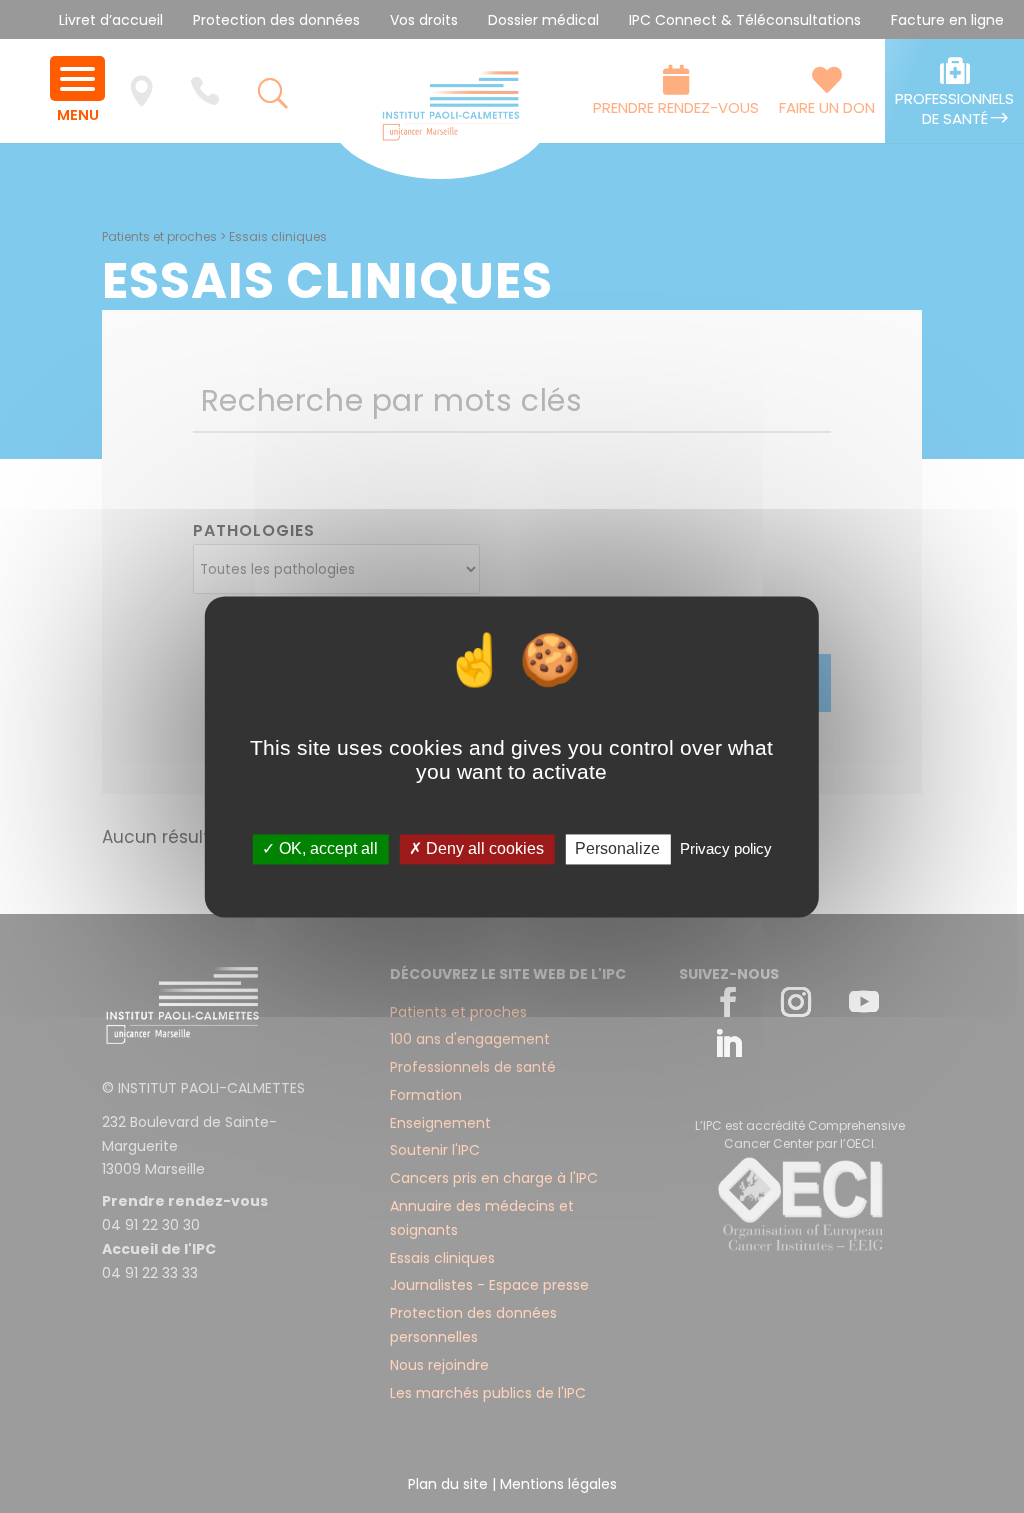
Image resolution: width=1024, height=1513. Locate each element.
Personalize (617, 849)
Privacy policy (726, 849)
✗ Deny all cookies (476, 849)
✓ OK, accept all (320, 849)
